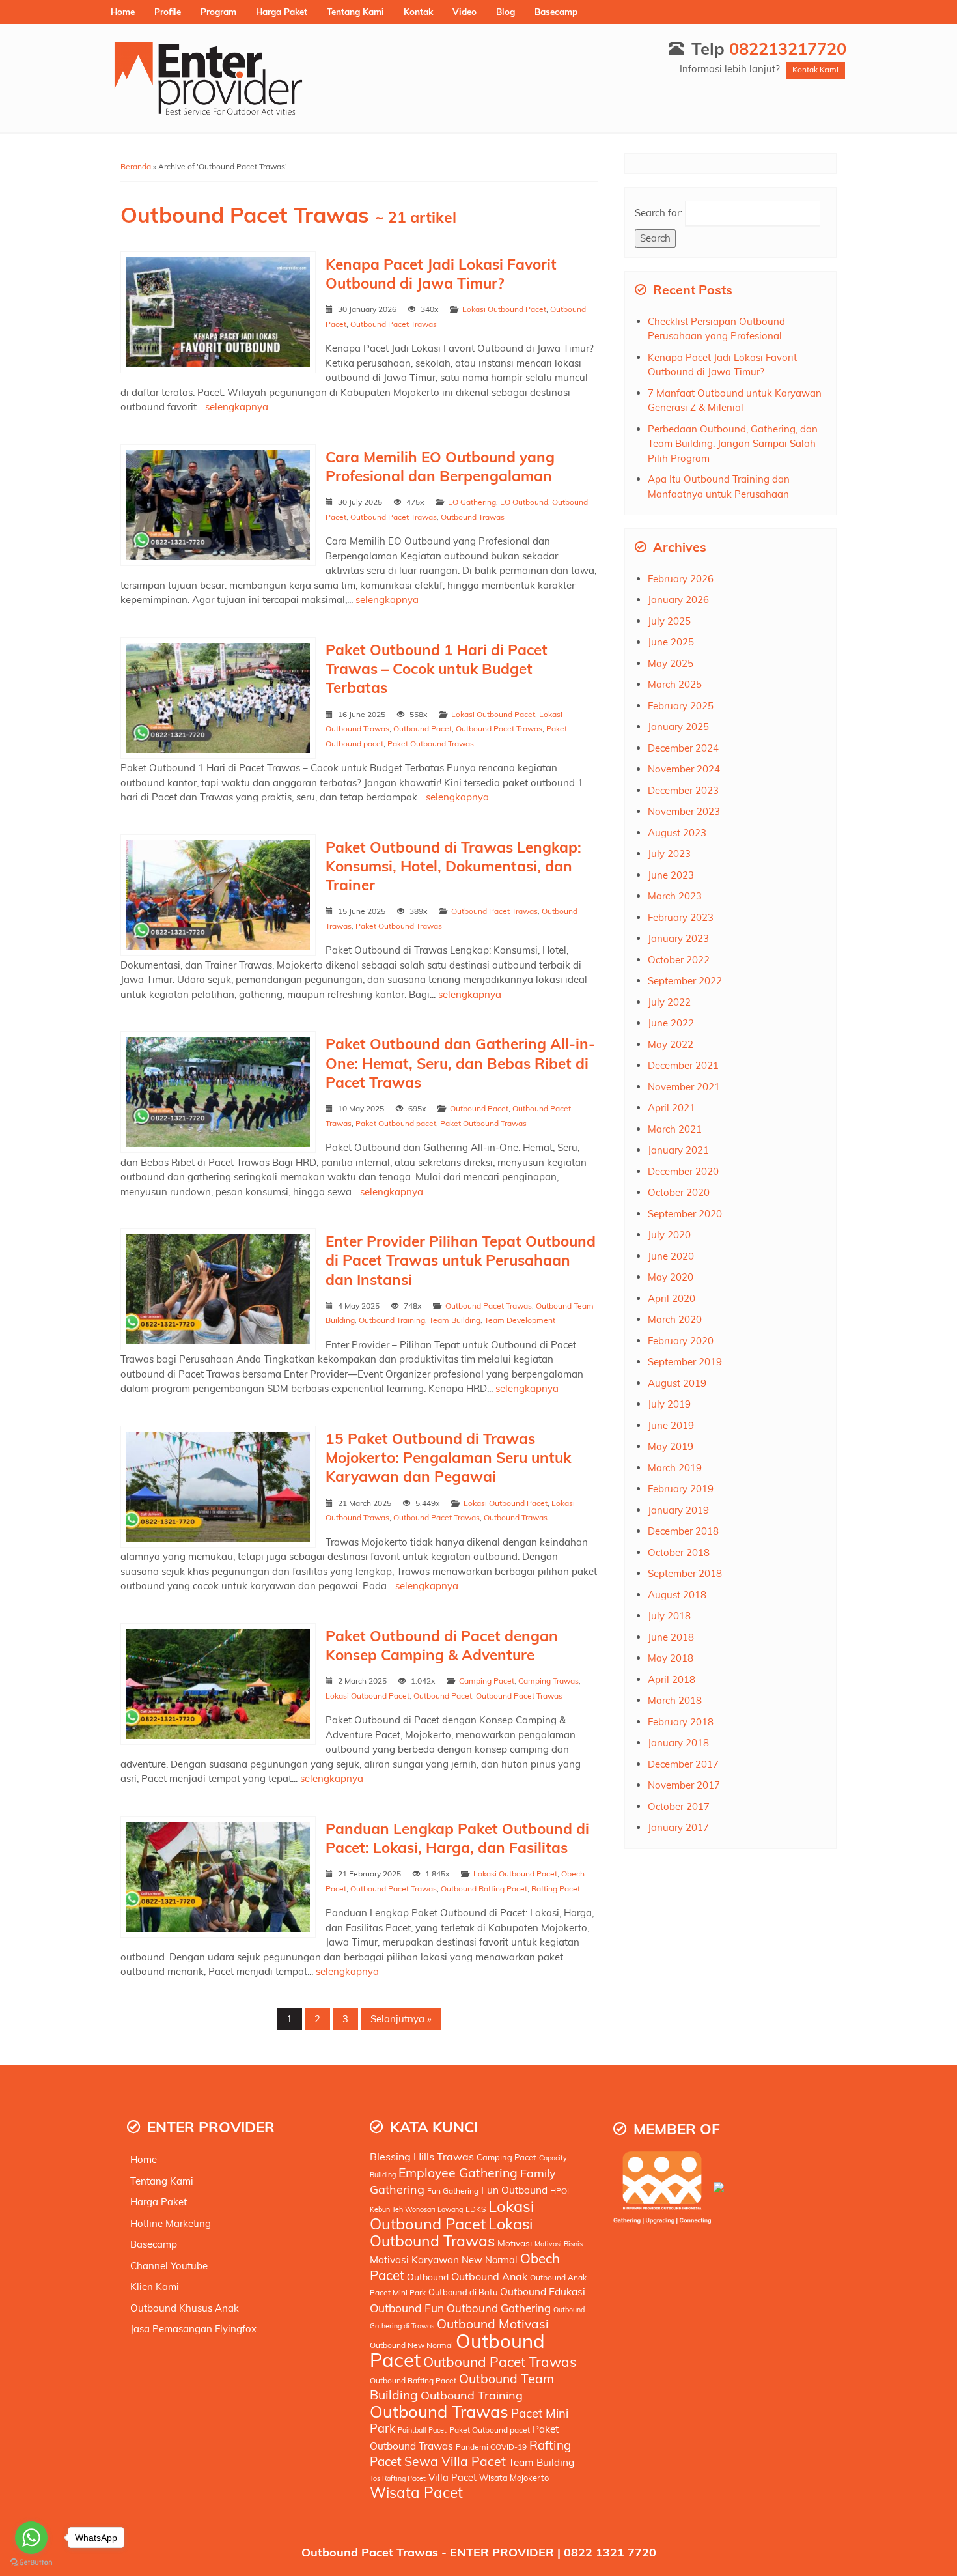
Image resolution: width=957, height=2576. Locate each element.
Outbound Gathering (499, 2308)
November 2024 (684, 769)
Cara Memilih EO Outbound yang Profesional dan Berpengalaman (440, 466)
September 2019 (685, 1362)
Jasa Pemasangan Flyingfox (193, 2329)
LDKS (476, 2209)
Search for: (659, 213)
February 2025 (681, 706)
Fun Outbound (514, 2190)
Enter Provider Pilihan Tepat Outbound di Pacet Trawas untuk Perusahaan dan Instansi (461, 1260)
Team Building (455, 1320)
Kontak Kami (815, 69)
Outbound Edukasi (543, 2292)
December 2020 (683, 1171)
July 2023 (669, 854)
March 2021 (675, 1129)
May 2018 (671, 1658)
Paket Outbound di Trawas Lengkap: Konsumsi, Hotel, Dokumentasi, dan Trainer (453, 866)
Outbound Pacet (423, 729)
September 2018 (685, 1573)
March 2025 (675, 684)
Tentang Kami (355, 11)
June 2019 (671, 1425)
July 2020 (669, 1235)
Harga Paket (282, 11)
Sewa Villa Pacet (455, 2461)
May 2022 (671, 1044)
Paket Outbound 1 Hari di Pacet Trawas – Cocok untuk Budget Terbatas (437, 669)
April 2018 (672, 1679)
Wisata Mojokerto (514, 2478)
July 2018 (669, 1616)
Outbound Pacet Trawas (394, 324)
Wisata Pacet (416, 2492)
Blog (506, 11)
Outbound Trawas (473, 517)
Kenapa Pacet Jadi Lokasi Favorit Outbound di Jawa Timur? (441, 274)
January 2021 (678, 1150)
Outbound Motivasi (493, 2324)
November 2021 (684, 1087)
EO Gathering (472, 502)
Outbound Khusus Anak (185, 2308)
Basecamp (556, 11)
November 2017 (684, 1785)
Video (465, 11)
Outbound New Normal (411, 2345)
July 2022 (669, 1002)
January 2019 (678, 1510)
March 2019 (675, 1468)
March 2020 (675, 1319)
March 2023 (675, 896)
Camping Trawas (548, 1681)
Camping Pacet (487, 1681)
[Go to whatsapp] (31, 2538)
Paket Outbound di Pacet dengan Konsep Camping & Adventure (442, 1645)
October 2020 (679, 1192)
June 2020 (671, 1256)
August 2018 (677, 1595)
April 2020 (672, 1298)
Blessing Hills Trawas (422, 2157)
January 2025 (678, 727)
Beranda (136, 166)
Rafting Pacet (556, 1889)
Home (123, 11)
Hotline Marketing (171, 2223)
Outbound (428, 2277)
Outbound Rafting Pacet (484, 1889)
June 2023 (671, 875)
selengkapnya (237, 407)
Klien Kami (155, 2286)
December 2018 (683, 1531)
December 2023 (683, 790)
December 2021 (683, 1065)
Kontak (418, 11)
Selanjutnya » (401, 2019)
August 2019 (677, 1383)
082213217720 (788, 48)
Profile (168, 11)
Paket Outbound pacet (396, 1123)
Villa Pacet (452, 2477)
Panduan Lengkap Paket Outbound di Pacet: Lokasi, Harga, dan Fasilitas (457, 1838)
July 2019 (669, 1404)
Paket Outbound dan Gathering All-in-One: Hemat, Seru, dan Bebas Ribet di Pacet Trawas (460, 1063)
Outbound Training (392, 1320)
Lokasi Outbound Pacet (504, 309)
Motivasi (515, 2243)
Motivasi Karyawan (414, 2260)
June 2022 (671, 1023)
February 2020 (681, 1341)
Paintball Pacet (422, 2430)
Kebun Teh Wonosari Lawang (416, 2209)
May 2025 (671, 663)
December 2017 (683, 1764)
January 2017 (678, 1827)
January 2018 (678, 1743)
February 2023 (681, 917)
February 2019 (681, 1489)
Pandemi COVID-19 (491, 2447)
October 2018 (679, 1552)
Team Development (520, 1320)
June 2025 (671, 642)
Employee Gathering (458, 2173)
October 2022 (679, 960)
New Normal (490, 2260)
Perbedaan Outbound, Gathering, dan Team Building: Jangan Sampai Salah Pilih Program (733, 444)
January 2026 (678, 600)
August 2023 (677, 833)
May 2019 (671, 1446)
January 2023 (678, 938)
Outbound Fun (407, 2308)
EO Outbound (524, 502)
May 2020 (671, 1277)
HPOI (560, 2191)
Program (218, 11)
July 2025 (669, 621)
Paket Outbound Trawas (431, 743)
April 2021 (672, 1108)
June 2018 (671, 1637)
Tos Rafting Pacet (398, 2478)
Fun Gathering (453, 2191)
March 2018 (675, 1700)
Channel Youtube (169, 2266)
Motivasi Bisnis (559, 2244)
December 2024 (683, 748)
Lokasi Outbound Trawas (451, 2232)
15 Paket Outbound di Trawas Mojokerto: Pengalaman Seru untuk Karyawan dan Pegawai (448, 1458)
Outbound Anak (489, 2276)
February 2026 (681, 579)
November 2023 (684, 811)
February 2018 (681, 1722)
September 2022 (685, 981)
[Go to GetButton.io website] (31, 2563)
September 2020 (685, 1214)
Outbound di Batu (463, 2292)
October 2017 (679, 1806)
